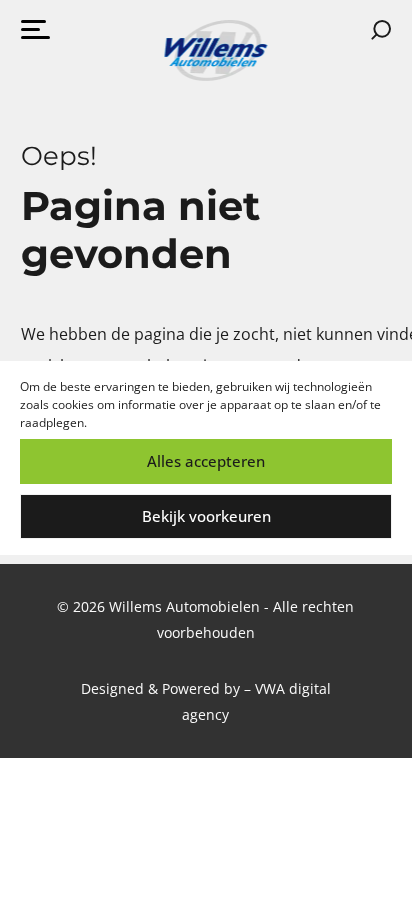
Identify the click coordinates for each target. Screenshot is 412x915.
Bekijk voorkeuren (206, 516)
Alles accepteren (206, 461)
